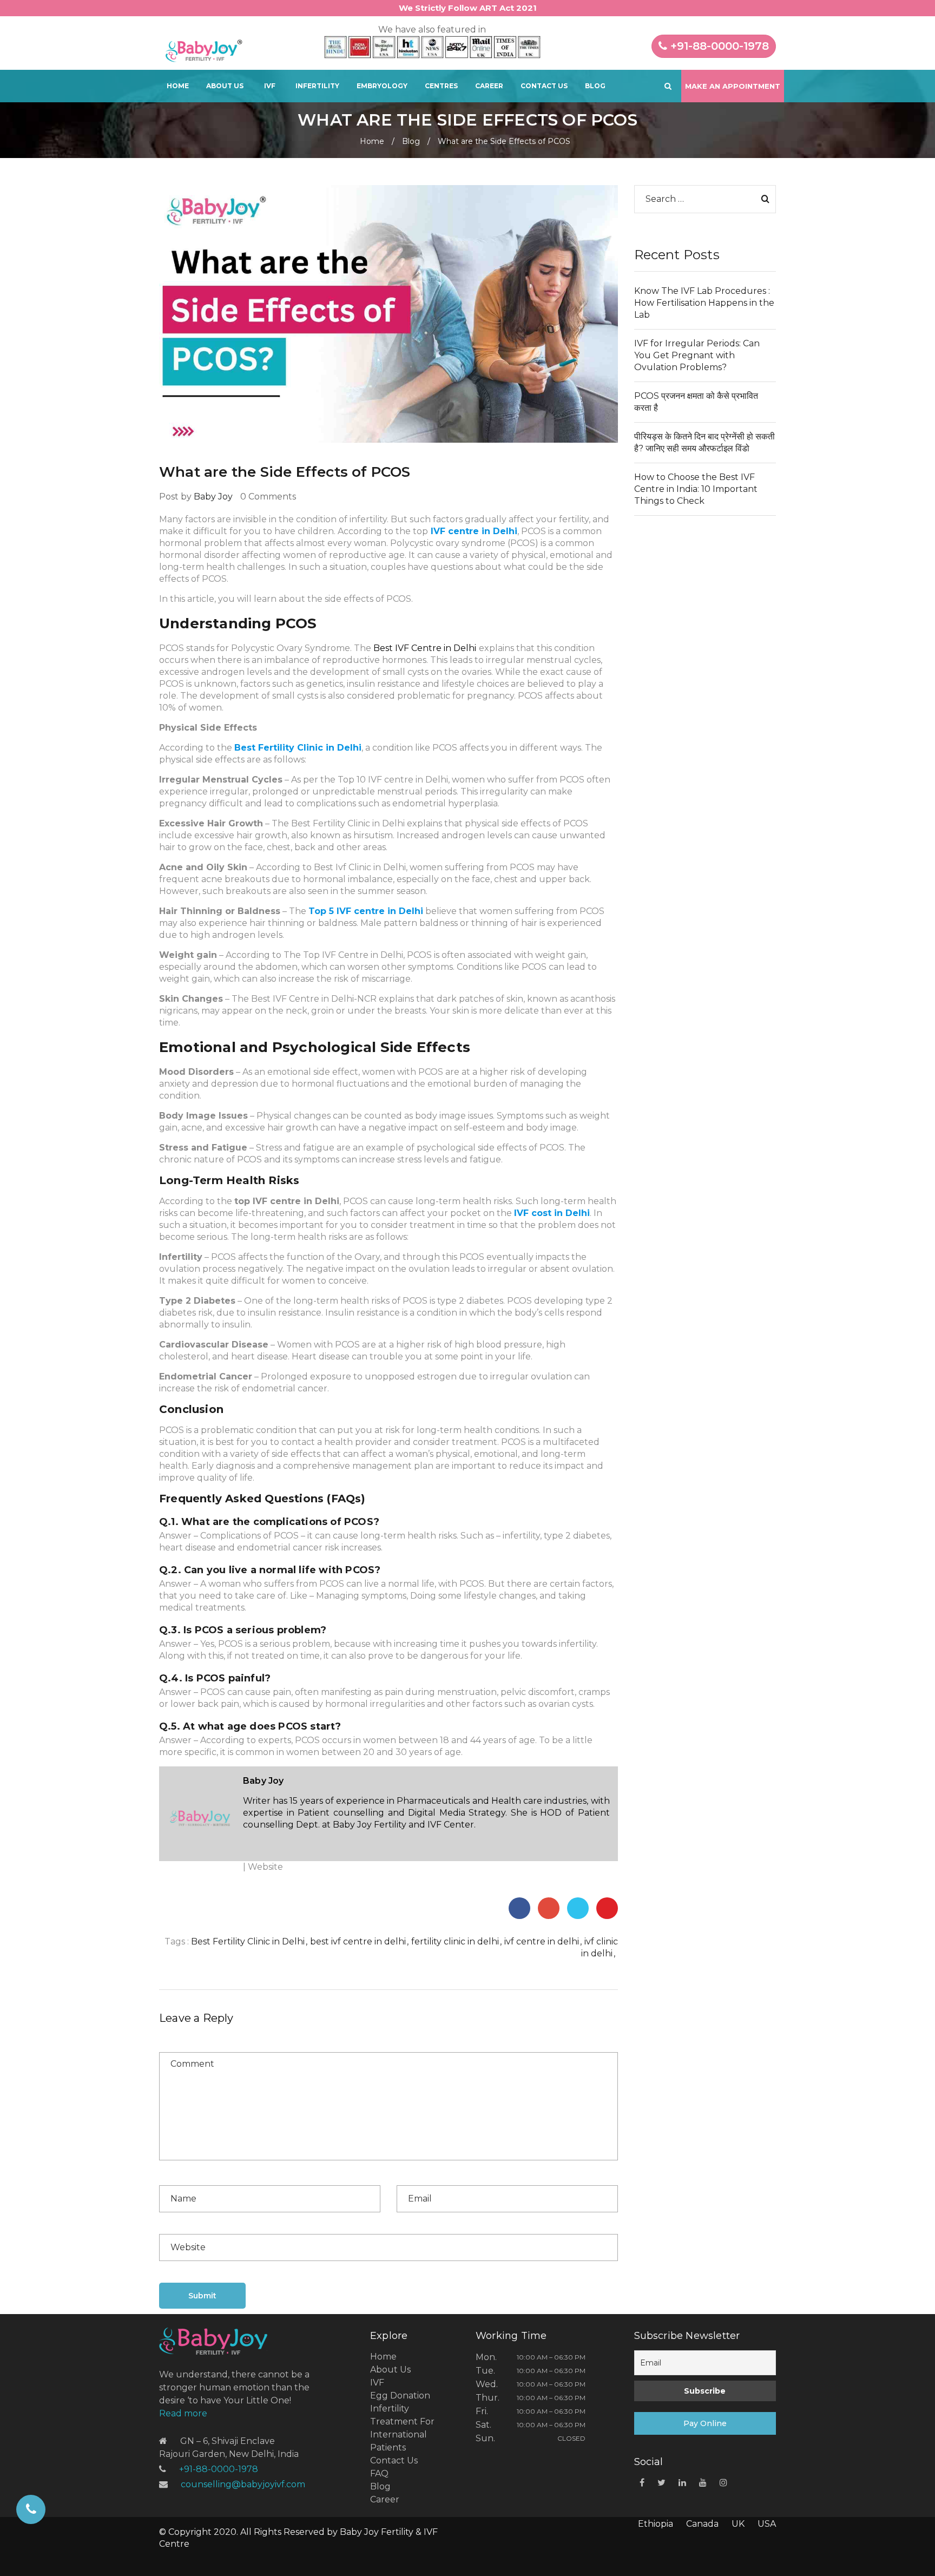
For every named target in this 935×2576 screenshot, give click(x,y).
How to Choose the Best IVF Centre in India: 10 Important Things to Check (696, 489)
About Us (225, 86)
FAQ (379, 2473)
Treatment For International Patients (402, 2434)
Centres (441, 86)
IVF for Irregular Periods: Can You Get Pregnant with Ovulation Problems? (697, 355)
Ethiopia (656, 2524)
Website (265, 1867)
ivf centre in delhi (542, 1941)
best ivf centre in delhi (358, 1941)
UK (738, 2524)
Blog (595, 86)
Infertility (317, 86)
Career (489, 86)
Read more (183, 2413)
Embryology (382, 86)
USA (767, 2524)
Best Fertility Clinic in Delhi (248, 1941)
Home (178, 86)
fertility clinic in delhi (455, 1941)
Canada (702, 2524)
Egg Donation (400, 2396)
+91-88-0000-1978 (718, 46)
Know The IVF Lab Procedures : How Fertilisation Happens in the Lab (704, 303)
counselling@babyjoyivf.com (243, 2484)
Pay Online (705, 2423)
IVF (270, 86)
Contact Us (544, 86)
